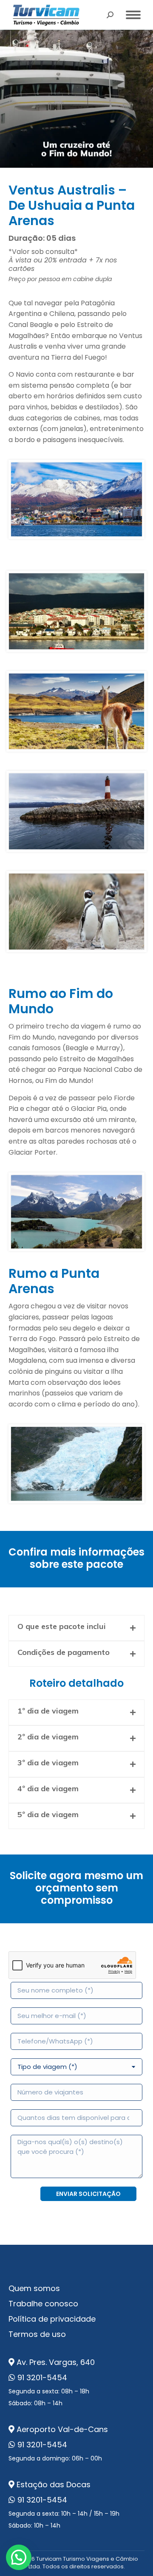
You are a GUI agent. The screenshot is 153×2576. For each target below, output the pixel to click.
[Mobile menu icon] (133, 15)
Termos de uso (37, 2334)
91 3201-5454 (42, 2377)
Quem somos (34, 2288)
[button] (19, 2557)
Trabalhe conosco (43, 2304)
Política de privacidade (52, 2319)
